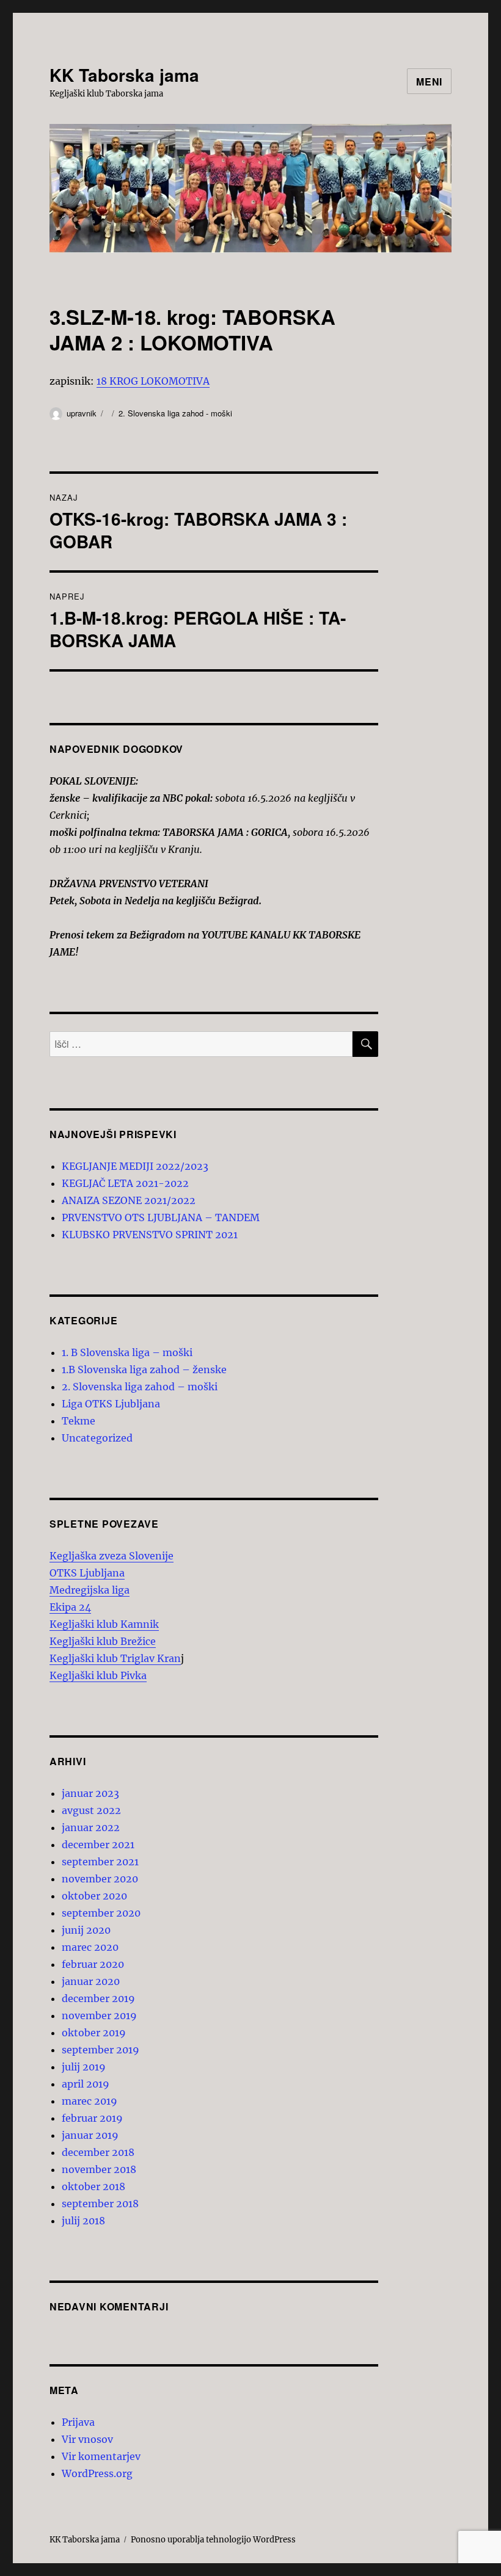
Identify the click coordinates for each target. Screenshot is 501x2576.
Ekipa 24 (70, 1607)
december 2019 (98, 1998)
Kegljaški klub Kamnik (104, 1624)
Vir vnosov (87, 2439)
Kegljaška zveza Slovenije (112, 1556)
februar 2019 (92, 2118)
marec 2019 (90, 2101)
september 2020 (101, 1913)
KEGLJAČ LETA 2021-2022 (125, 1183)
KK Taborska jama (124, 75)
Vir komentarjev (101, 2456)
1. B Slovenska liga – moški (127, 1352)
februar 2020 (93, 1964)
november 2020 (100, 1879)
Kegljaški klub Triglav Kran (115, 1658)
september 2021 (100, 1862)
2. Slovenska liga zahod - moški (175, 413)
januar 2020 (91, 1981)
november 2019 (99, 2015)
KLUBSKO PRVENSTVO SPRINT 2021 (150, 1235)
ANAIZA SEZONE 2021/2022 (129, 1200)
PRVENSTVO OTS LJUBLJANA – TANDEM (161, 1217)
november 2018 (99, 2169)
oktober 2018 (93, 2186)
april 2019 (86, 2084)
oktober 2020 (94, 1896)
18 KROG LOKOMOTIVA (153, 381)
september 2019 (101, 2050)
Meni (429, 82)
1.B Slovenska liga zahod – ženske (144, 1370)
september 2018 (100, 2204)
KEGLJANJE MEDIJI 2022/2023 (135, 1166)
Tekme (79, 1421)
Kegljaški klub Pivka (98, 1675)
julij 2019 (84, 2067)
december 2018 (98, 2152)
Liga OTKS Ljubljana (111, 1404)
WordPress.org (97, 2473)
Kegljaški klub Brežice (103, 1641)
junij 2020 (86, 1930)
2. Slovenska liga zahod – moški (140, 1387)
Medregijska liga (90, 1590)
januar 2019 (90, 2135)
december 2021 (98, 1845)
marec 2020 (90, 1947)
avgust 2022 (91, 1810)
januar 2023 (90, 1793)
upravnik (82, 413)
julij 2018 (83, 2221)
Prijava (78, 2422)
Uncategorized (97, 1438)
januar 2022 (91, 1827)
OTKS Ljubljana (87, 1573)
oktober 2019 (94, 2033)
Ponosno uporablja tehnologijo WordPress (213, 2540)
